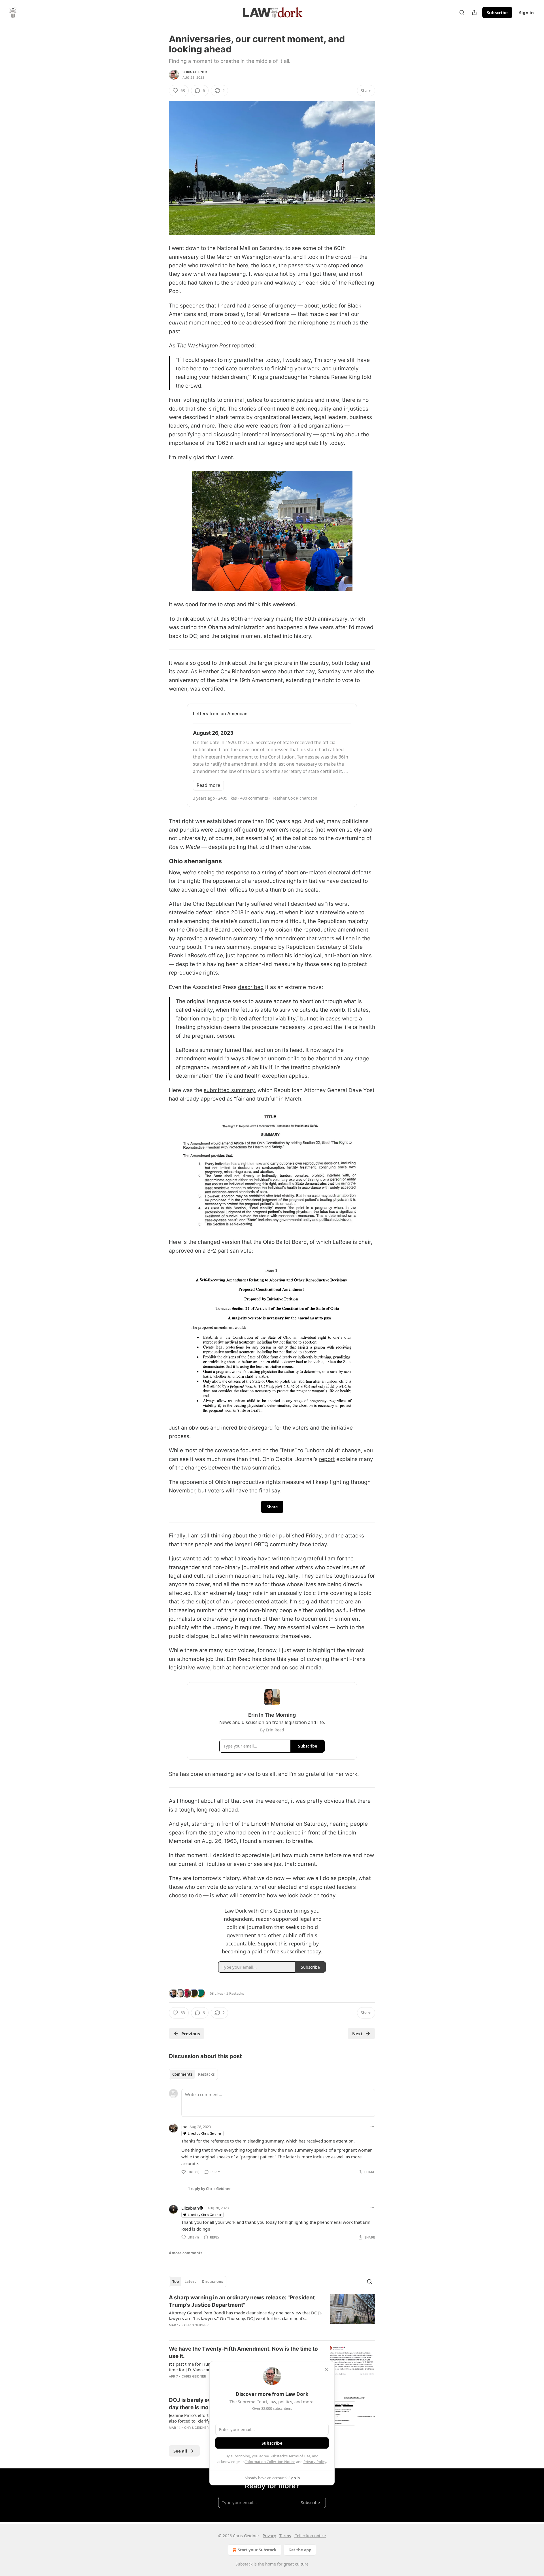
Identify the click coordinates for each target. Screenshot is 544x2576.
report (327, 1459)
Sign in (526, 12)
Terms (285, 2536)
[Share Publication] (474, 12)
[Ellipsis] (372, 2126)
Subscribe (497, 12)
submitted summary (229, 1090)
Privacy (269, 2536)
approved (213, 1099)
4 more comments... (187, 2253)
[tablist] (193, 2074)
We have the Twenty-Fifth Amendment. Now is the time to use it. (243, 2352)
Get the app (300, 2550)
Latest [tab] (190, 2282)
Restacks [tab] (206, 2074)
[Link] (161, 861)
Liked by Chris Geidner (205, 2133)
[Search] (462, 12)
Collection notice (310, 2536)
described (304, 904)
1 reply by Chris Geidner (209, 2189)
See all (180, 2451)
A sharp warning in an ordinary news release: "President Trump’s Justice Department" (242, 2301)
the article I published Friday (285, 1536)
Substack (244, 2564)
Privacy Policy (315, 2462)
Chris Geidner (195, 72)
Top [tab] (176, 2282)
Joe (184, 2127)
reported (243, 346)
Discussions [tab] (212, 2282)
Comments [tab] (182, 2074)
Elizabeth (190, 2208)
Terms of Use (299, 2456)
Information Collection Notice (270, 2462)
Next (357, 2034)
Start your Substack (257, 2550)
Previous (191, 2034)
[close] (326, 2369)
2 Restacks (235, 1993)
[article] (272, 2315)
